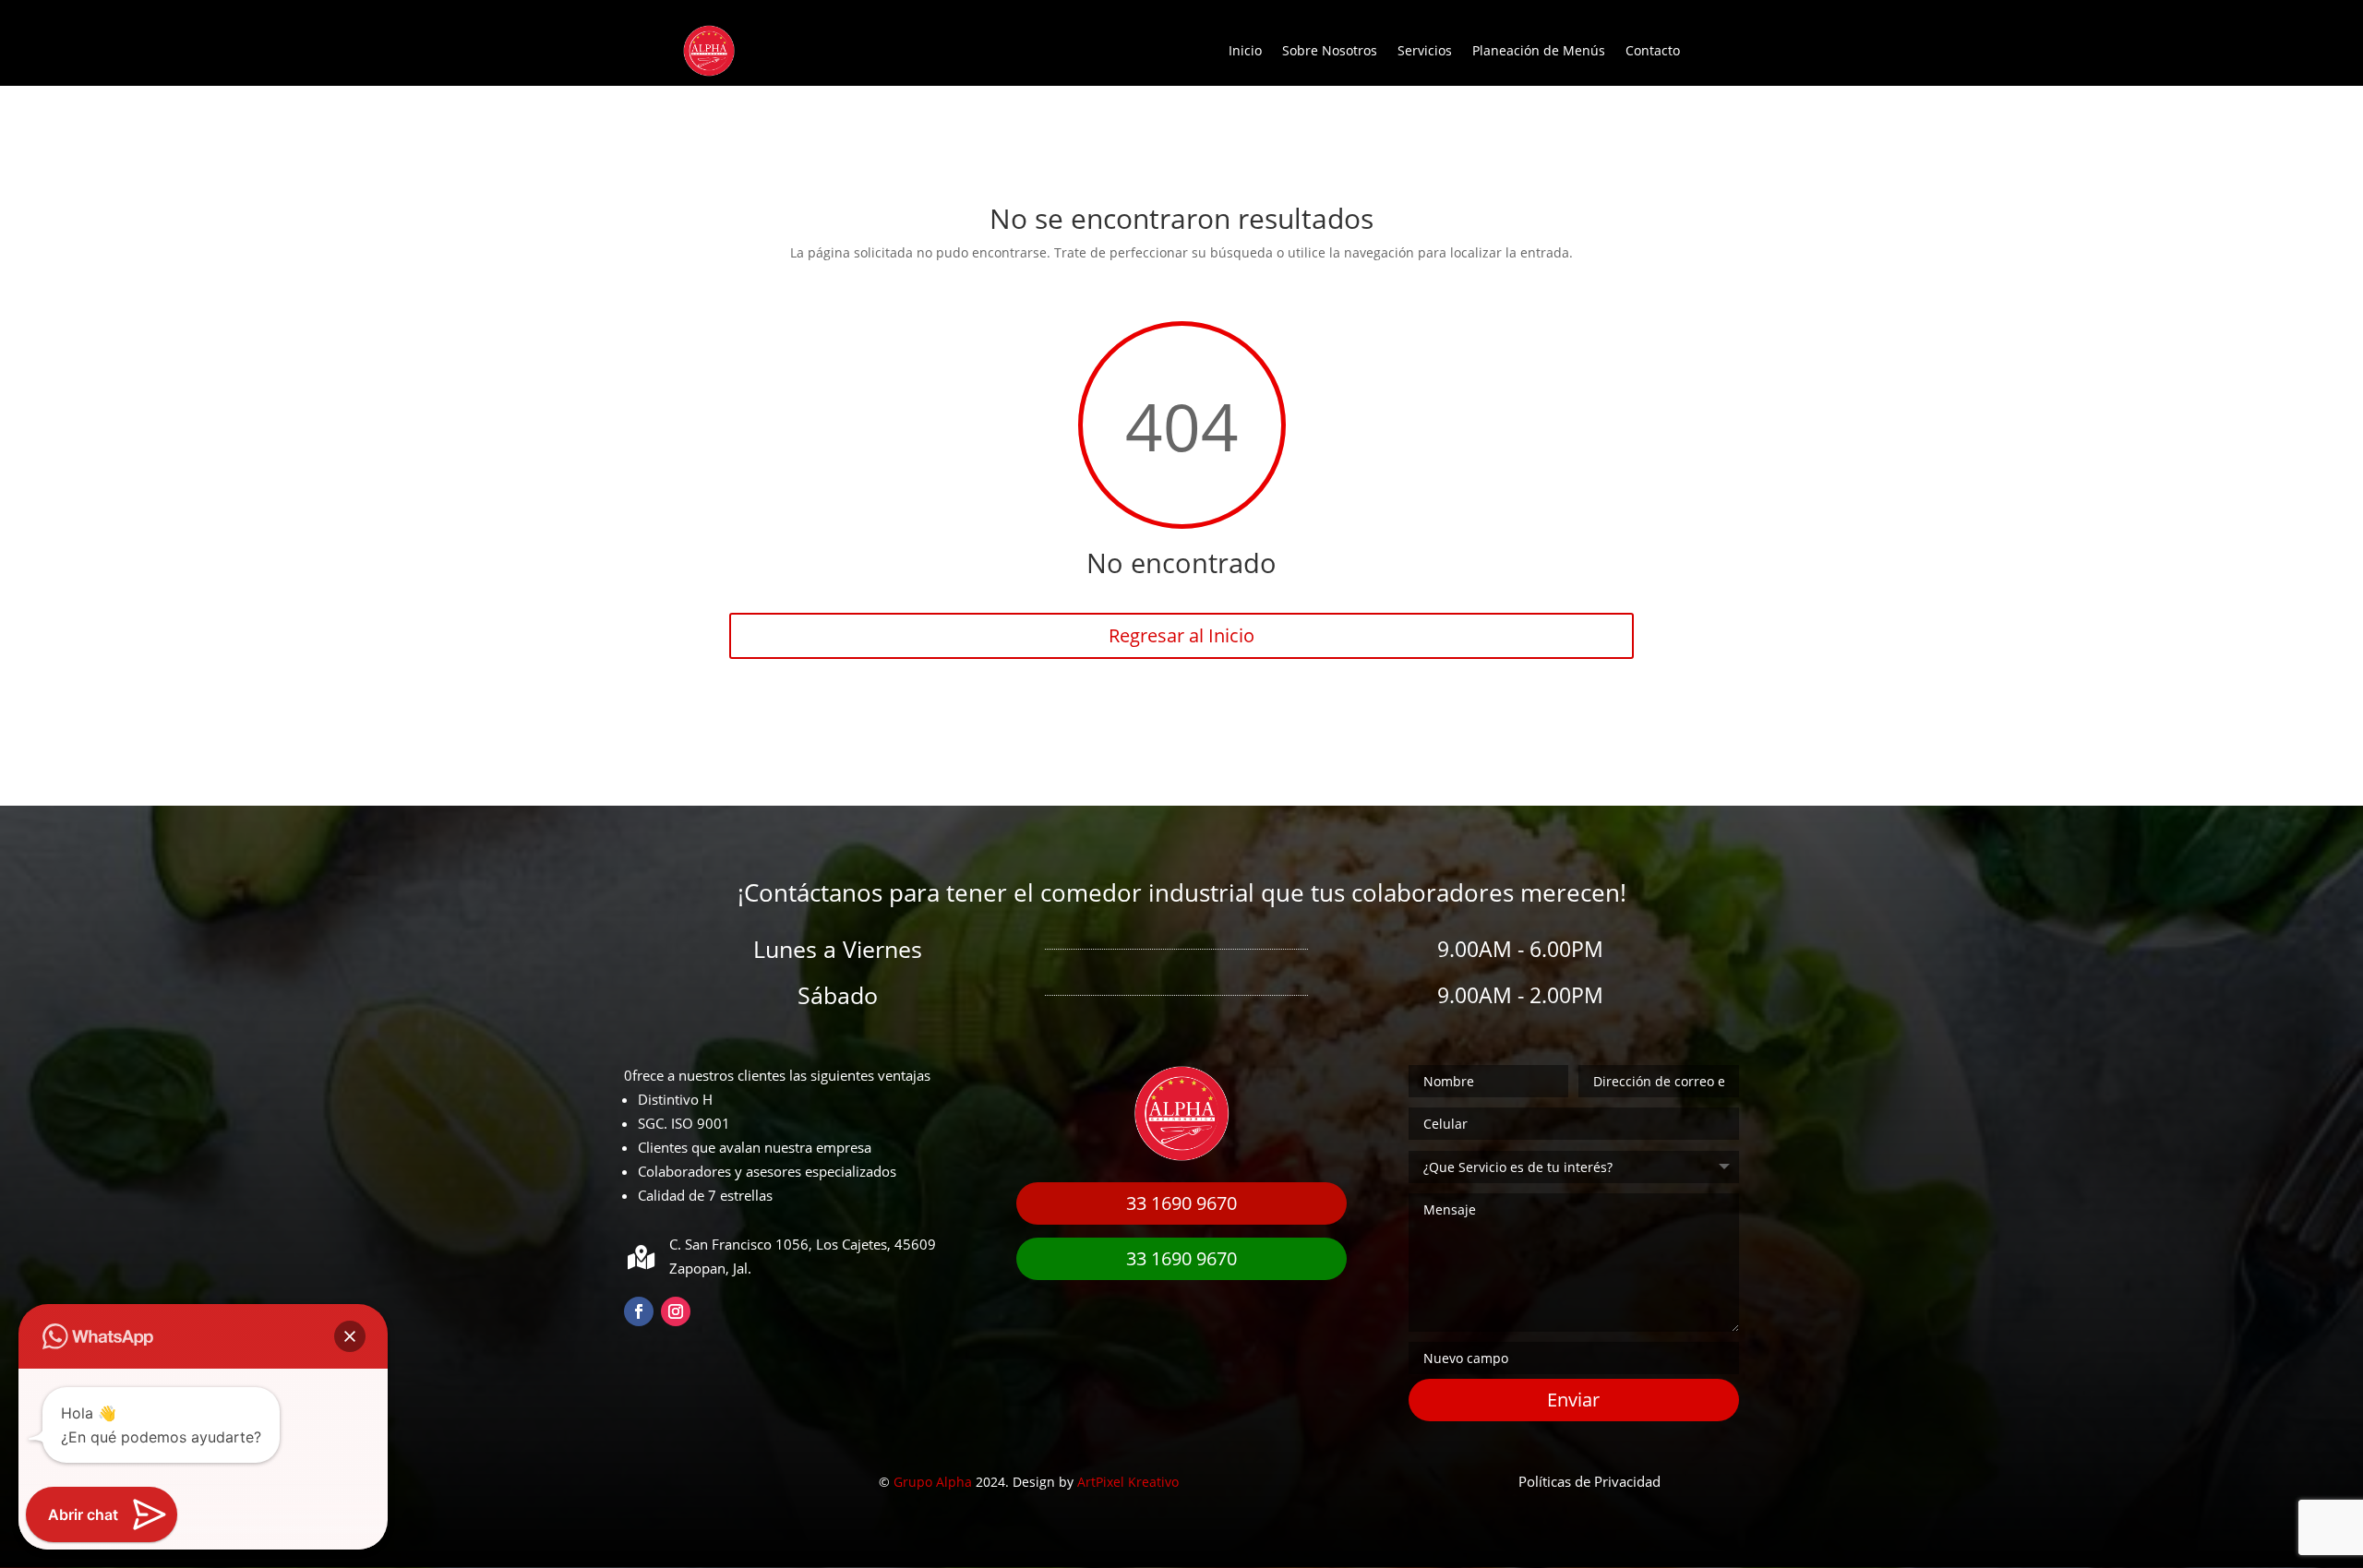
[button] (350, 1336)
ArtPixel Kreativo (1128, 1482)
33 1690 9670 (1181, 1203)
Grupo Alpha (933, 1482)
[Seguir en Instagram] (676, 1311)
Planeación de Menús (1539, 50)
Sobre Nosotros (1330, 50)
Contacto (1653, 50)
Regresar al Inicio (1181, 635)
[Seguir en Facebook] (639, 1311)
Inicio (1245, 50)
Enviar (1573, 1400)
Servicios (1425, 50)
